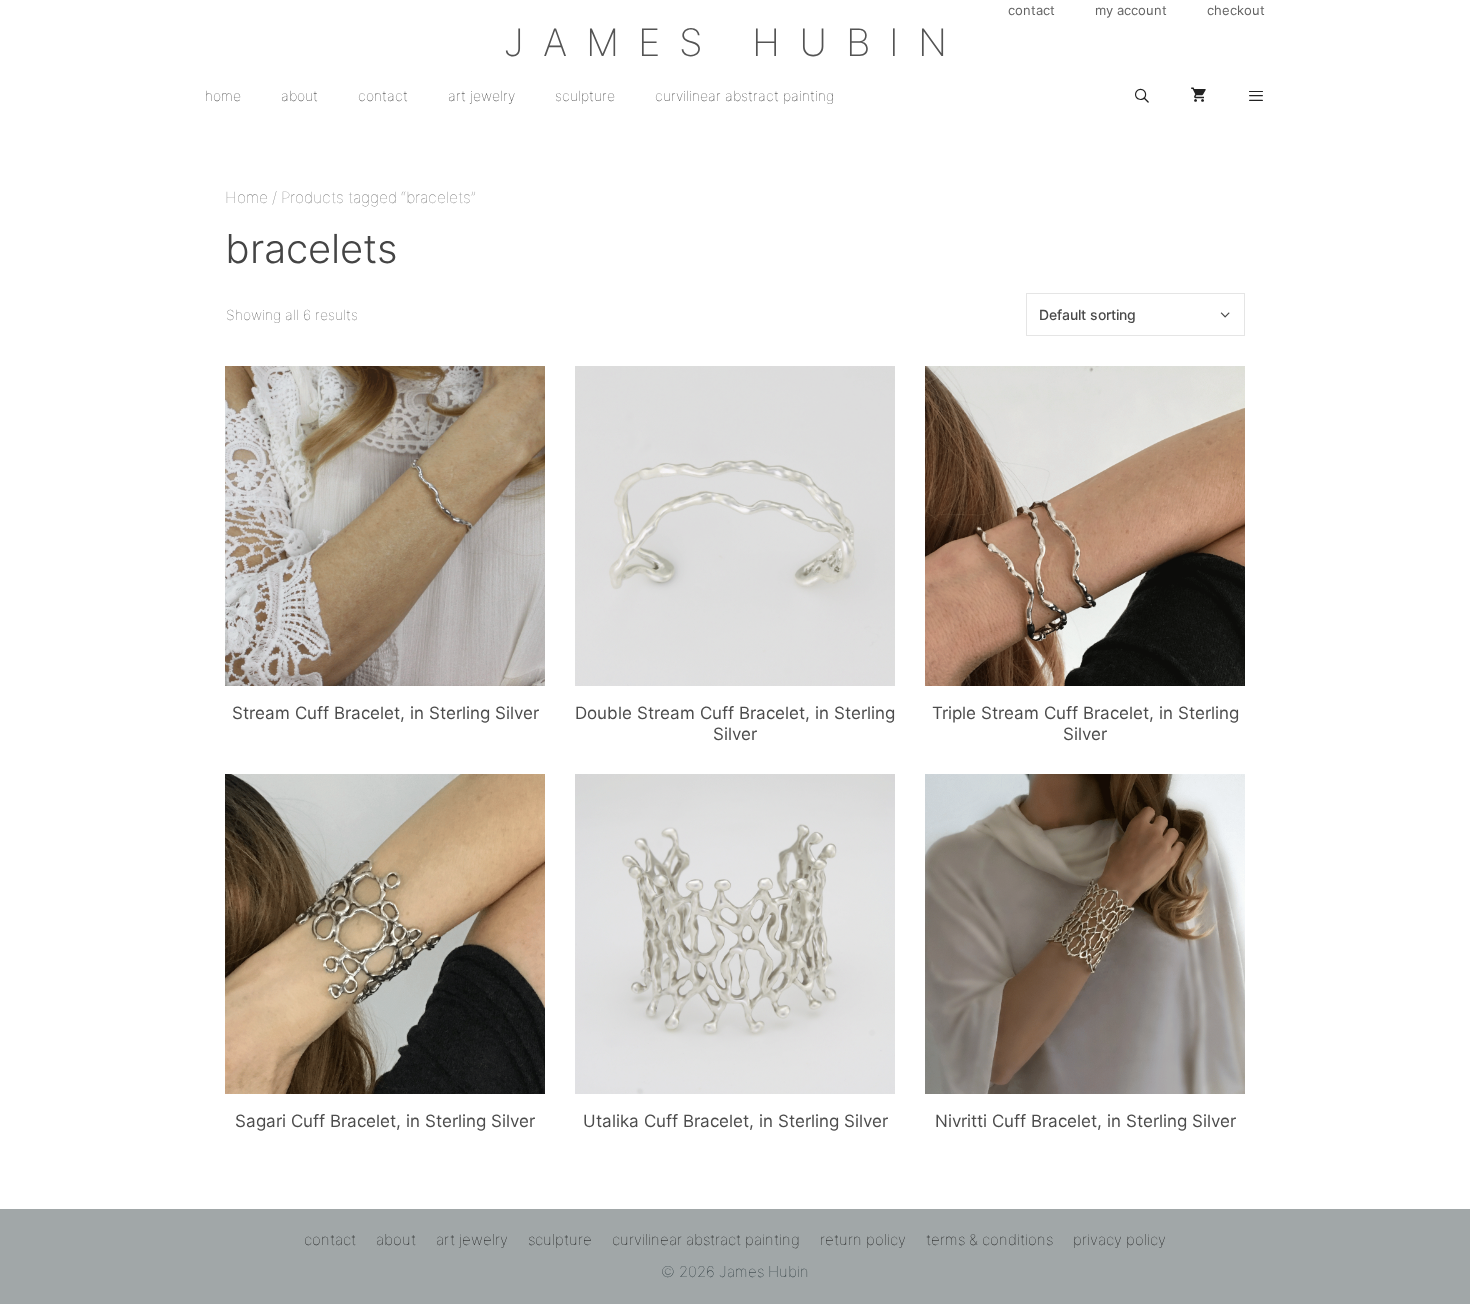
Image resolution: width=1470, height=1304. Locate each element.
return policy (863, 1239)
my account (1131, 10)
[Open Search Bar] (1142, 96)
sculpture (585, 95)
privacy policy (1119, 1239)
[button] (1256, 96)
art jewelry (481, 95)
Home (246, 197)
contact (1031, 10)
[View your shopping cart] (1199, 96)
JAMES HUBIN (735, 42)
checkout (1236, 10)
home (223, 95)
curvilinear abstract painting (744, 95)
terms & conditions (989, 1239)
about (299, 95)
